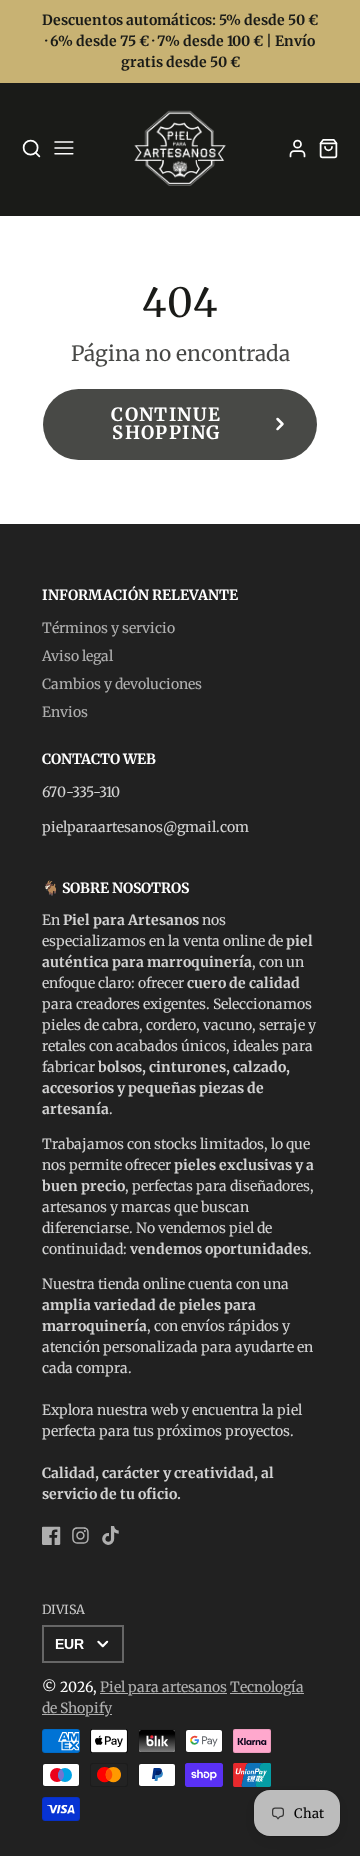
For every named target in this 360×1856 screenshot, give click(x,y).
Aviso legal (77, 656)
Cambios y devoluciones (122, 684)
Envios (65, 712)
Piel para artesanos (163, 1687)
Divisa (63, 1609)
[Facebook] (51, 1535)
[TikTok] (110, 1535)
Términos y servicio (108, 628)
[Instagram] (80, 1535)
